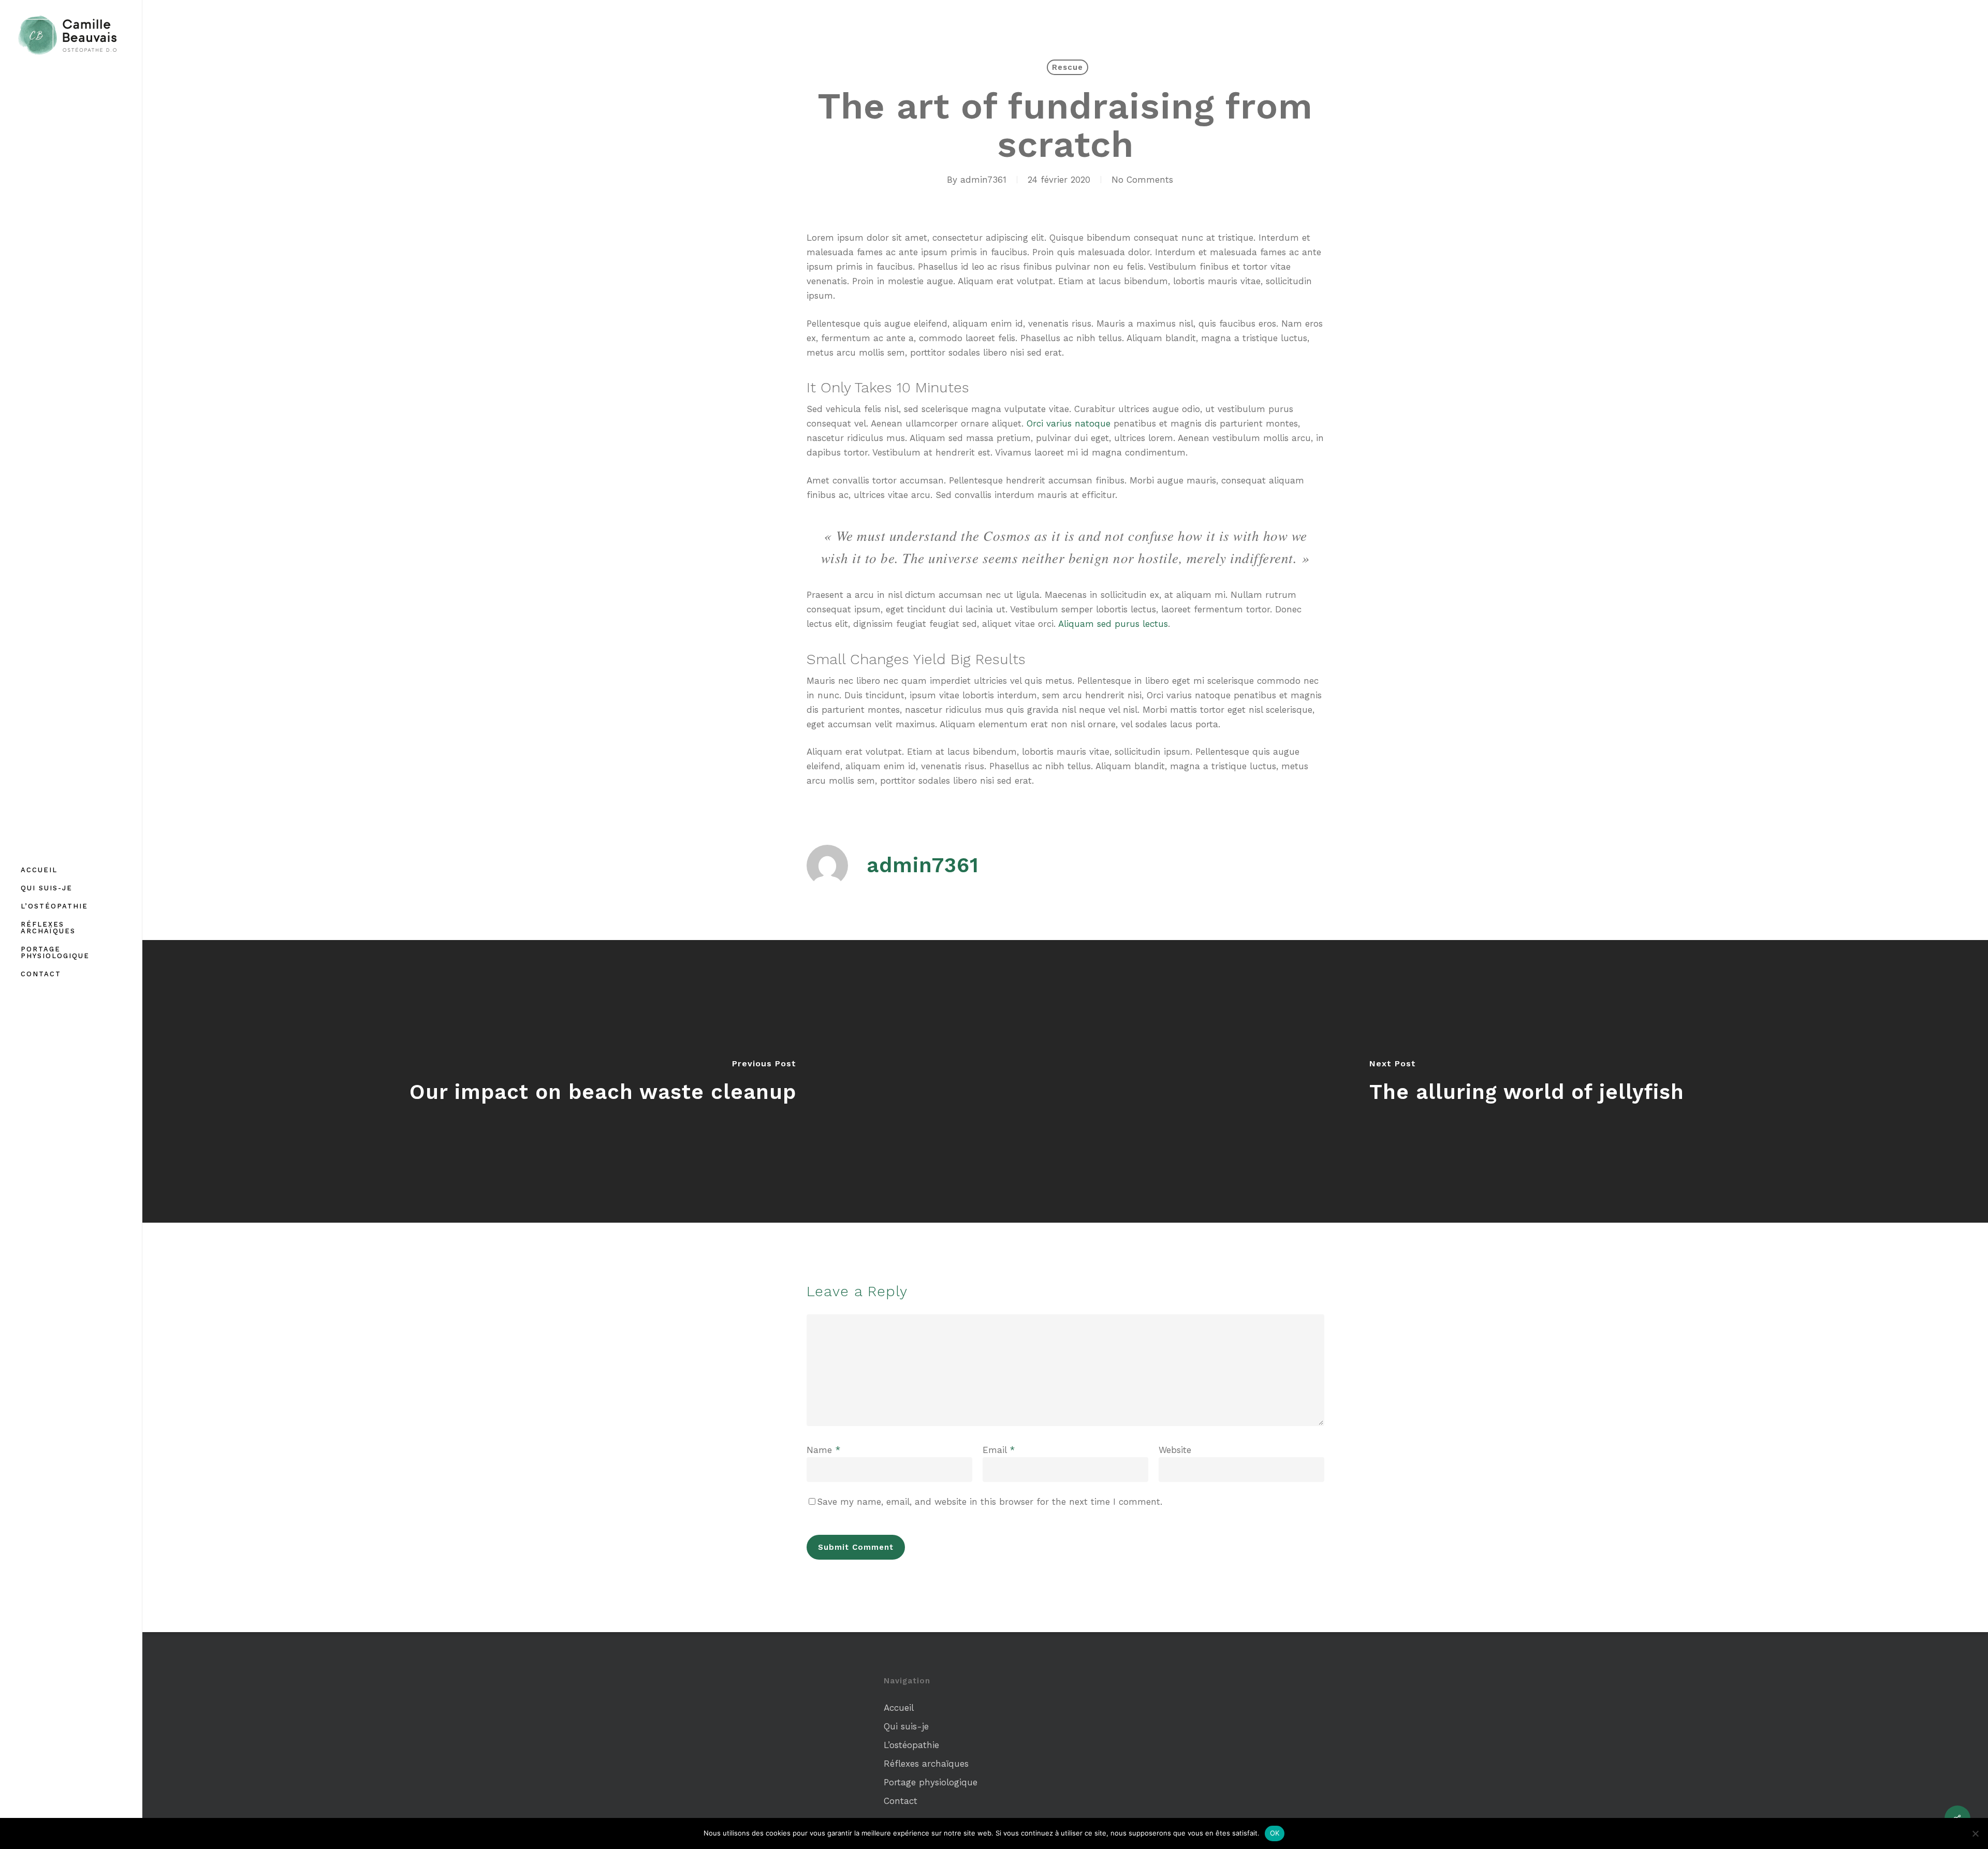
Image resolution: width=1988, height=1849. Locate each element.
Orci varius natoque (1069, 423)
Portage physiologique (931, 1782)
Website (1175, 1450)
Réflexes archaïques (926, 1764)
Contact (901, 1801)
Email (999, 1450)
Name (823, 1450)
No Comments (1142, 180)
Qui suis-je (906, 1726)
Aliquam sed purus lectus (1113, 624)
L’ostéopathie (911, 1745)
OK (1275, 1833)
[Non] (1975, 1833)
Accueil (899, 1708)
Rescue (1068, 67)
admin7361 (983, 180)
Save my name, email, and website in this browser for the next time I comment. (990, 1502)
